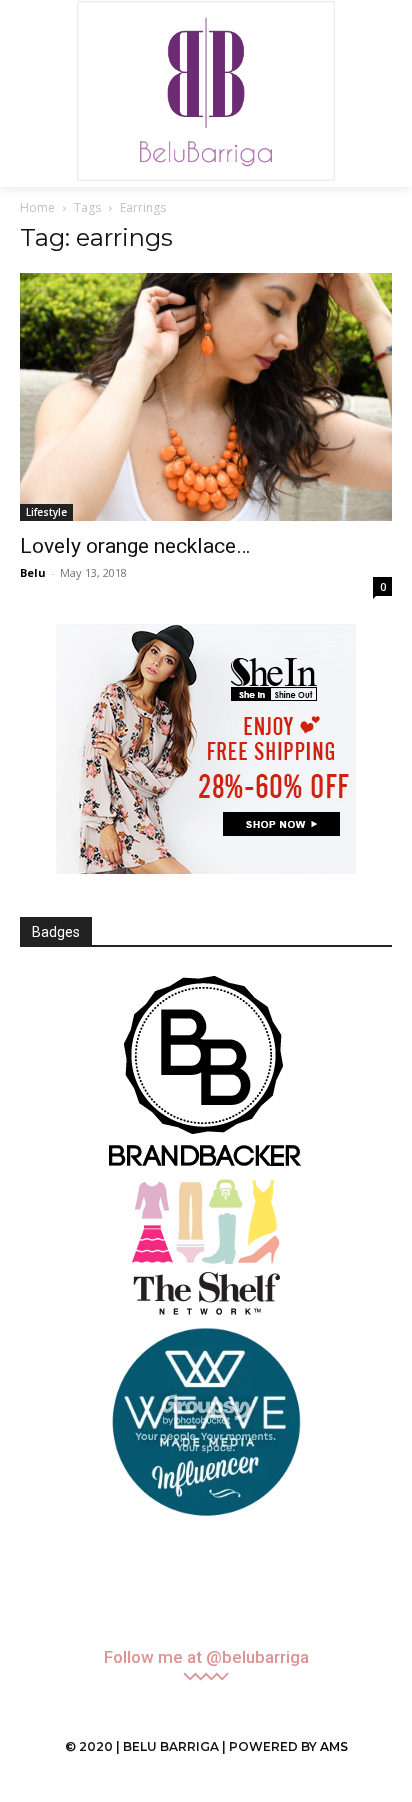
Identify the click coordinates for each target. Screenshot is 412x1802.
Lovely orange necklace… (135, 546)
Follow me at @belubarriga (206, 1657)
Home (37, 207)
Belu (33, 572)
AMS (334, 1746)
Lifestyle (46, 512)
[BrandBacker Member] (206, 1073)
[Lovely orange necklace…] (206, 397)
